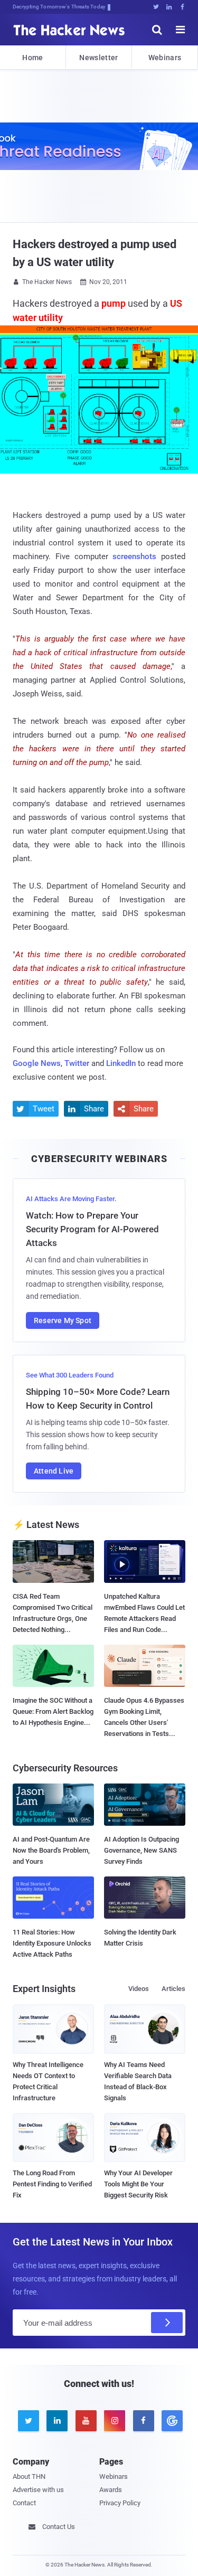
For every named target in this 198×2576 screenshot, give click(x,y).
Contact (24, 2503)
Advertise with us (38, 2490)
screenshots (134, 556)
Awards (111, 2490)
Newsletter (98, 58)
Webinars (165, 58)
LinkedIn (121, 1063)
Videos (139, 1989)
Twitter (77, 1063)
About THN (29, 2476)
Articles (173, 1989)
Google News (37, 1063)
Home (32, 58)
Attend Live (54, 1471)
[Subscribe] (167, 2323)
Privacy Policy (120, 2503)
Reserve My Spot (63, 1320)
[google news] (171, 2421)
